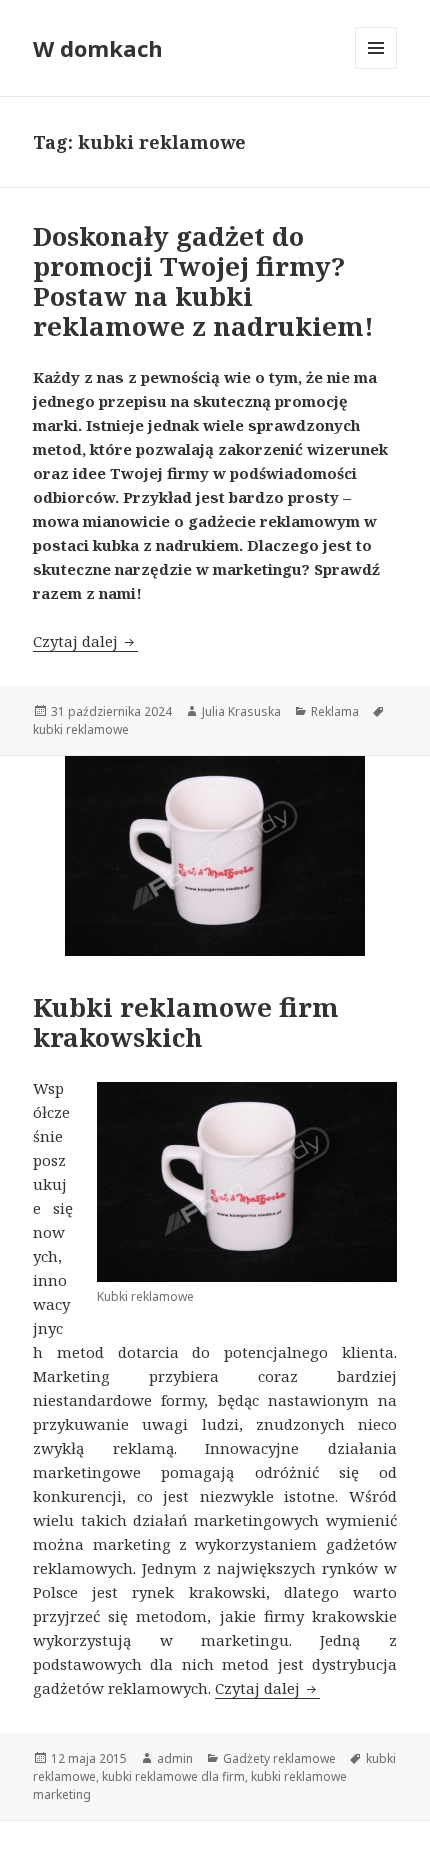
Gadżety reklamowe (279, 1758)
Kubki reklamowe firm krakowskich (186, 1022)
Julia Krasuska (241, 711)
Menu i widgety (376, 68)
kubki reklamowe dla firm (173, 1776)
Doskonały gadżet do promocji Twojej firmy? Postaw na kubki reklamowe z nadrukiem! (203, 281)
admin (175, 1758)
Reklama (335, 711)
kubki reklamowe (81, 729)
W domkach (98, 48)
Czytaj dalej (85, 641)
